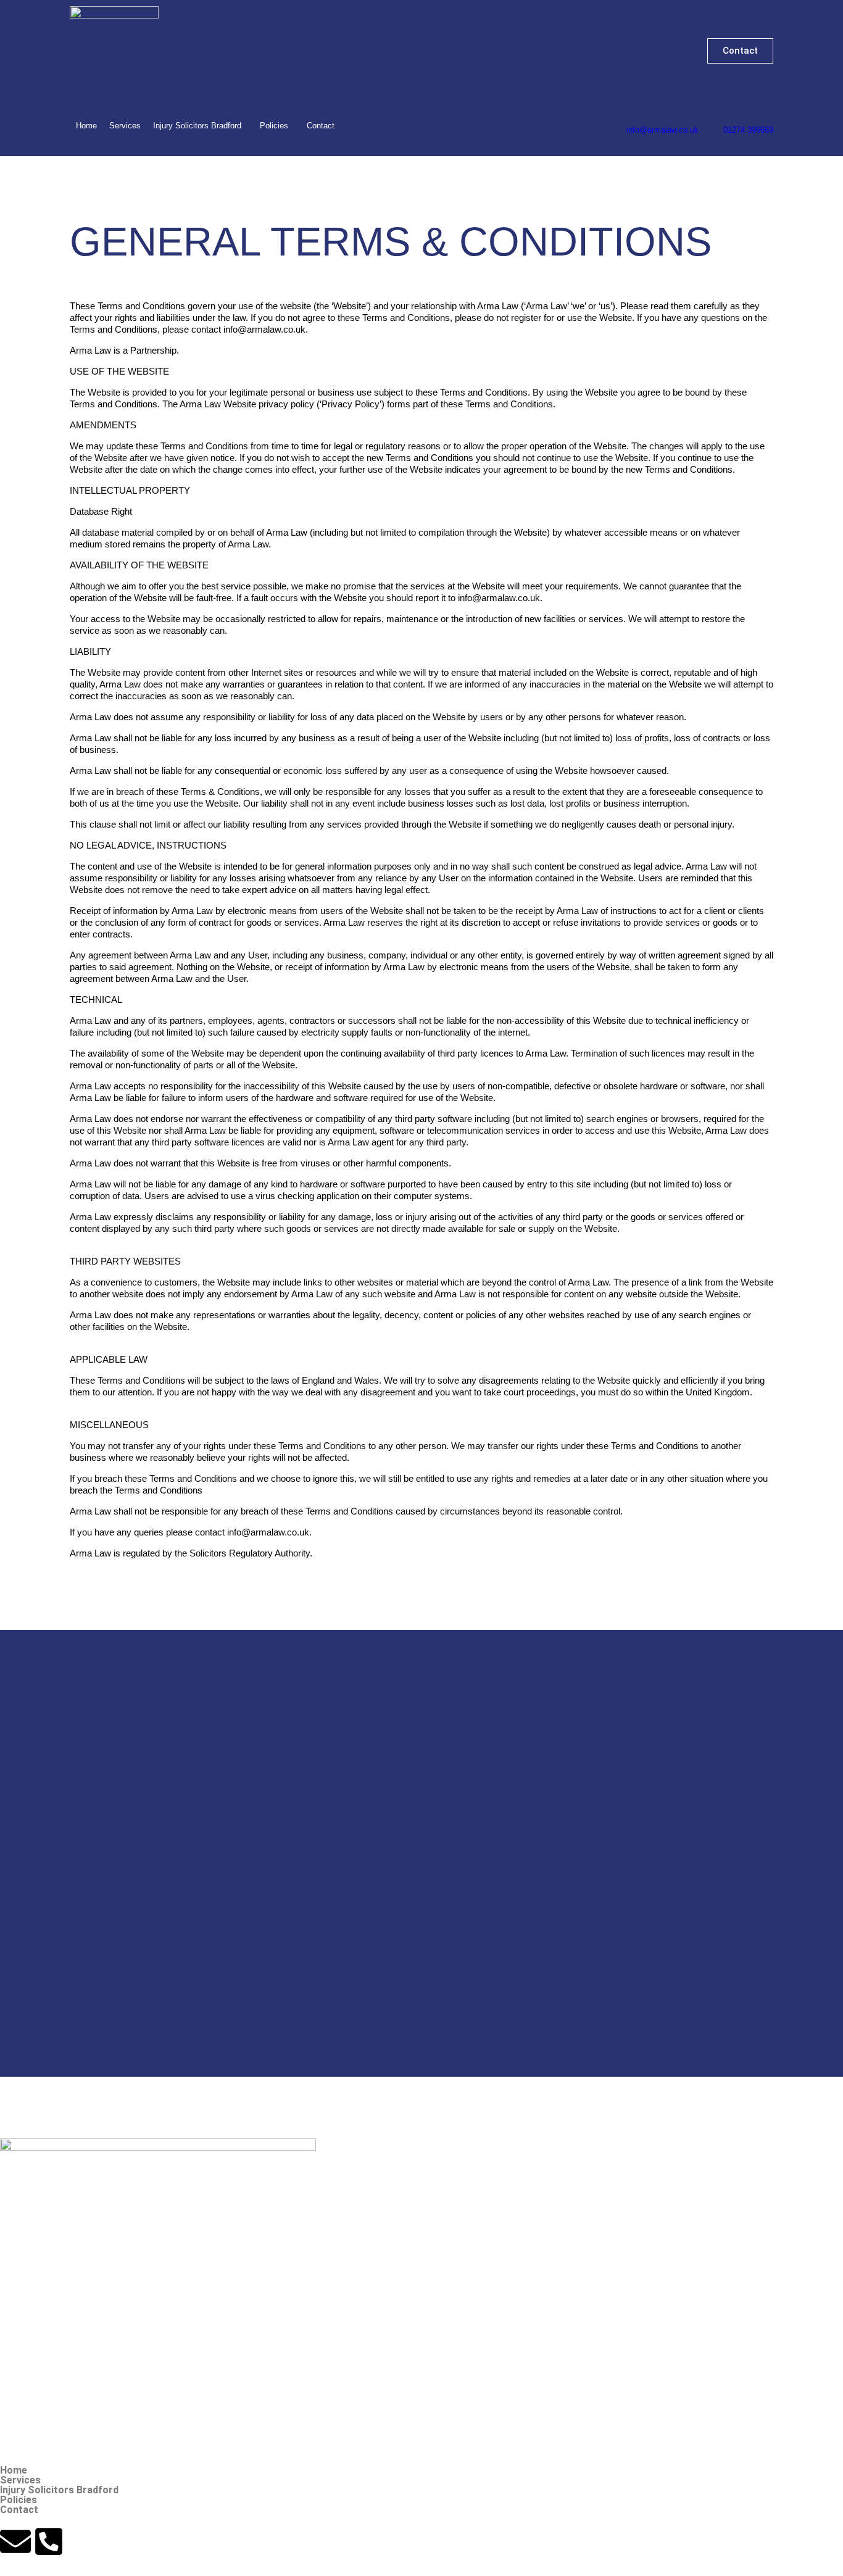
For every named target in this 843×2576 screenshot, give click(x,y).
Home (86, 126)
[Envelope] (15, 2541)
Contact (321, 126)
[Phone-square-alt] (49, 2541)
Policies (274, 126)
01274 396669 (748, 130)
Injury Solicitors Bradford (197, 126)
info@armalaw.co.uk (662, 130)
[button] (200, 126)
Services (125, 126)
